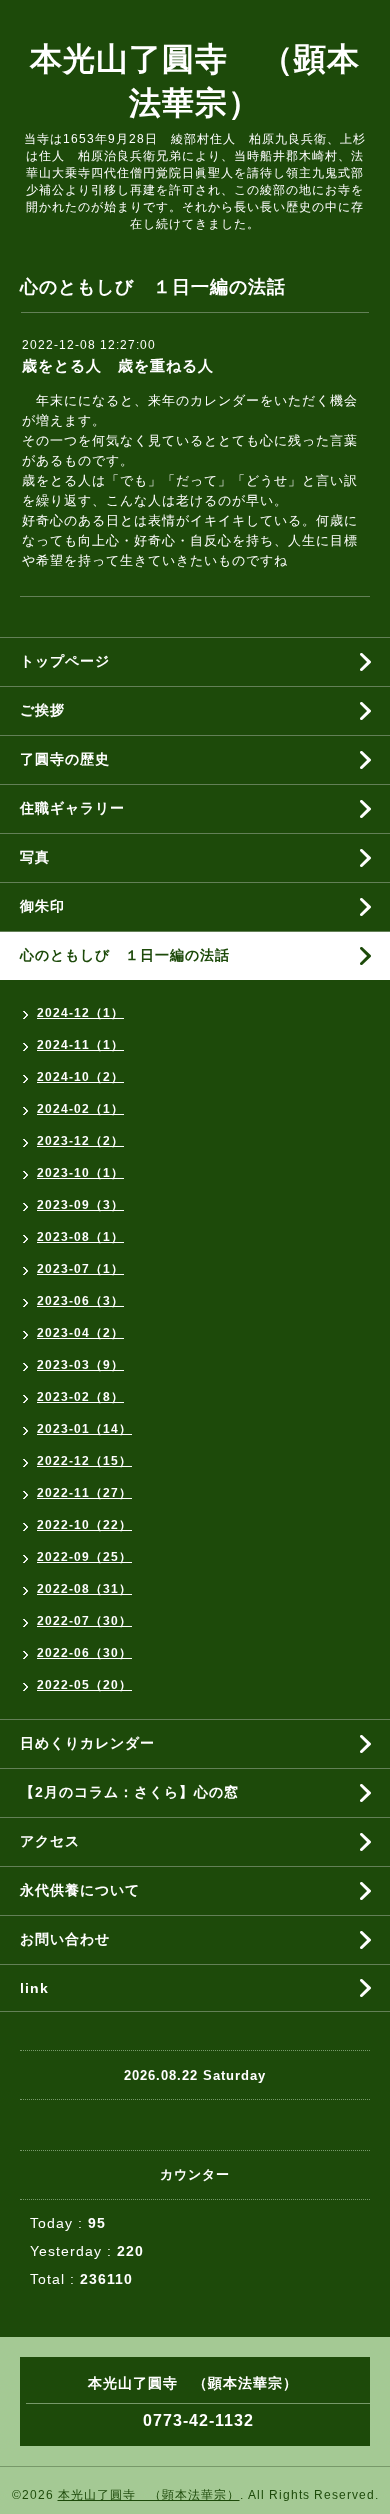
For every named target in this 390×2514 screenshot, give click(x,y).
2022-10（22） (84, 1525)
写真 (35, 857)
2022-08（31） (84, 1589)
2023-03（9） (80, 1365)
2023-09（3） (80, 1205)
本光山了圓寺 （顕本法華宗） (149, 2495)
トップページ (65, 661)
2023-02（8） (80, 1397)
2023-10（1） (80, 1173)
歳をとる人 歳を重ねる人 (118, 365)
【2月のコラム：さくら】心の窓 (129, 1792)
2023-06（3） (80, 1301)
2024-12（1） (80, 1013)
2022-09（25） (84, 1557)
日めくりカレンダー (87, 1743)
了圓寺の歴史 (65, 759)
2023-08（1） (80, 1237)
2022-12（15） (84, 1461)
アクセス (50, 1841)
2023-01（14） (84, 1429)
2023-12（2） (80, 1141)
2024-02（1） (80, 1109)
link (34, 1988)
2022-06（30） (84, 1653)
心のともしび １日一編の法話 (125, 955)
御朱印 (42, 906)
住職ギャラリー (80, 808)
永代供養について (80, 1890)
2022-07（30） (84, 1621)
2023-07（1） (80, 1269)
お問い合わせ (65, 1939)
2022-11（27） (84, 1493)
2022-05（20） (84, 1685)
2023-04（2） (80, 1333)
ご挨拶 (42, 710)
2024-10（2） (80, 1077)
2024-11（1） (80, 1045)
